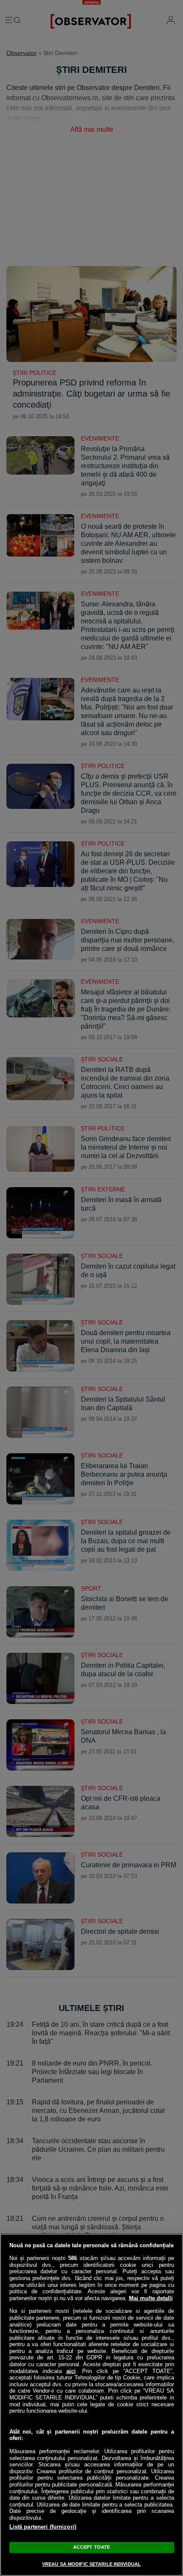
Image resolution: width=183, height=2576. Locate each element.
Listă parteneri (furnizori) (43, 2527)
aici (71, 2371)
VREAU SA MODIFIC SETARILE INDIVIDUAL (91, 2564)
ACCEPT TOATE (91, 2547)
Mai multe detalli (151, 2298)
